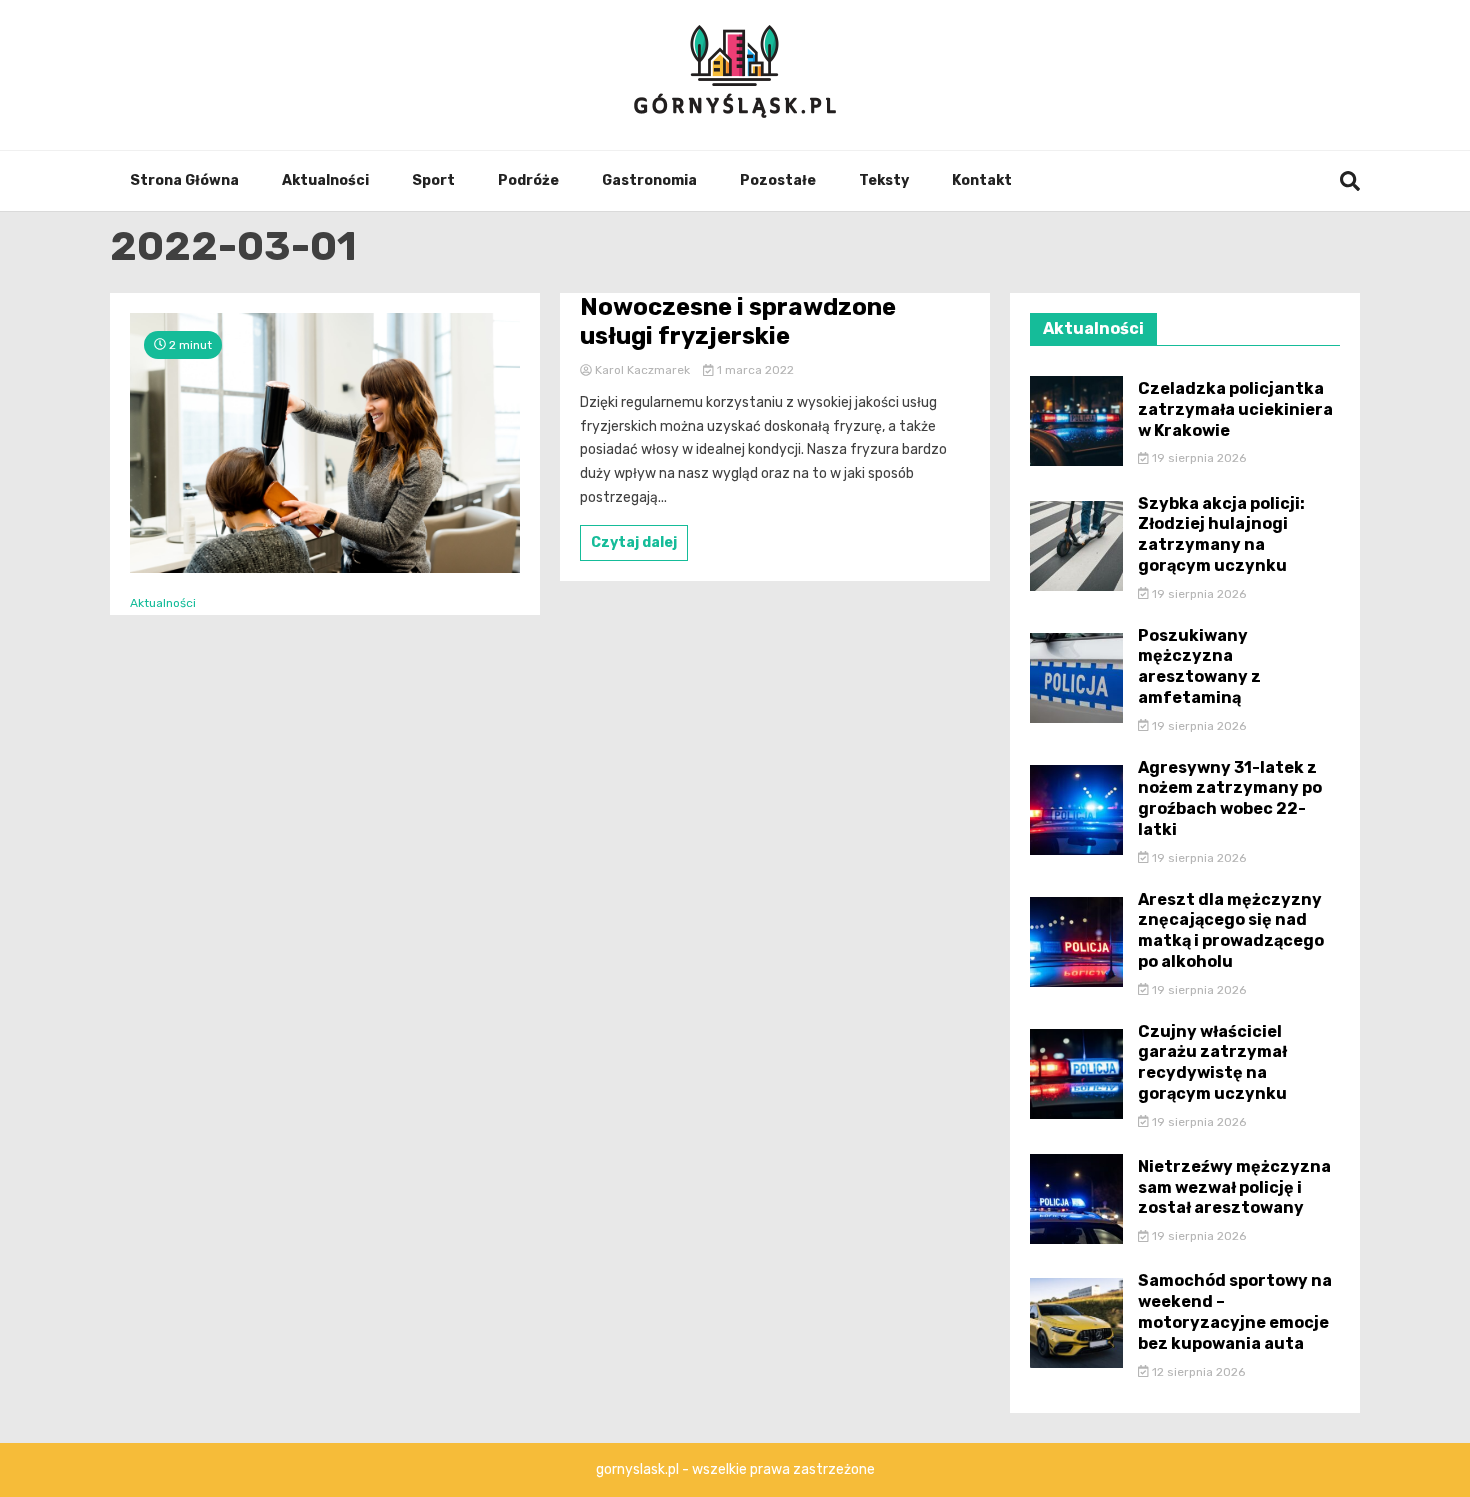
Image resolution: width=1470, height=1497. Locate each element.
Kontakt (982, 180)
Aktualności (325, 180)
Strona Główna (184, 180)
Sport (433, 180)
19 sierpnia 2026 (1197, 458)
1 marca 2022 (754, 370)
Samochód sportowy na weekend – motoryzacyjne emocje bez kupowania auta (1235, 1311)
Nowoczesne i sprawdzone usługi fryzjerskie (738, 321)
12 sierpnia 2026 (1197, 1372)
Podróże (528, 180)
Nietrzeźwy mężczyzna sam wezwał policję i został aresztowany (1234, 1187)
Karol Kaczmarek (642, 370)
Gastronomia (649, 180)
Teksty (884, 180)
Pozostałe (778, 180)
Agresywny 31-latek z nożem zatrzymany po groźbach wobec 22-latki (1230, 798)
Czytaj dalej (634, 542)
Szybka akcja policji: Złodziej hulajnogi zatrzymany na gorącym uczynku (1221, 534)
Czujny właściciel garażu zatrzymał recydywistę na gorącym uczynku (1212, 1062)
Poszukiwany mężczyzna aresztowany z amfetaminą (1199, 666)
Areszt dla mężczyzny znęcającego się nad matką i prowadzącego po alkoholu (1231, 930)
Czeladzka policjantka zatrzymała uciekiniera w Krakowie (1235, 409)
